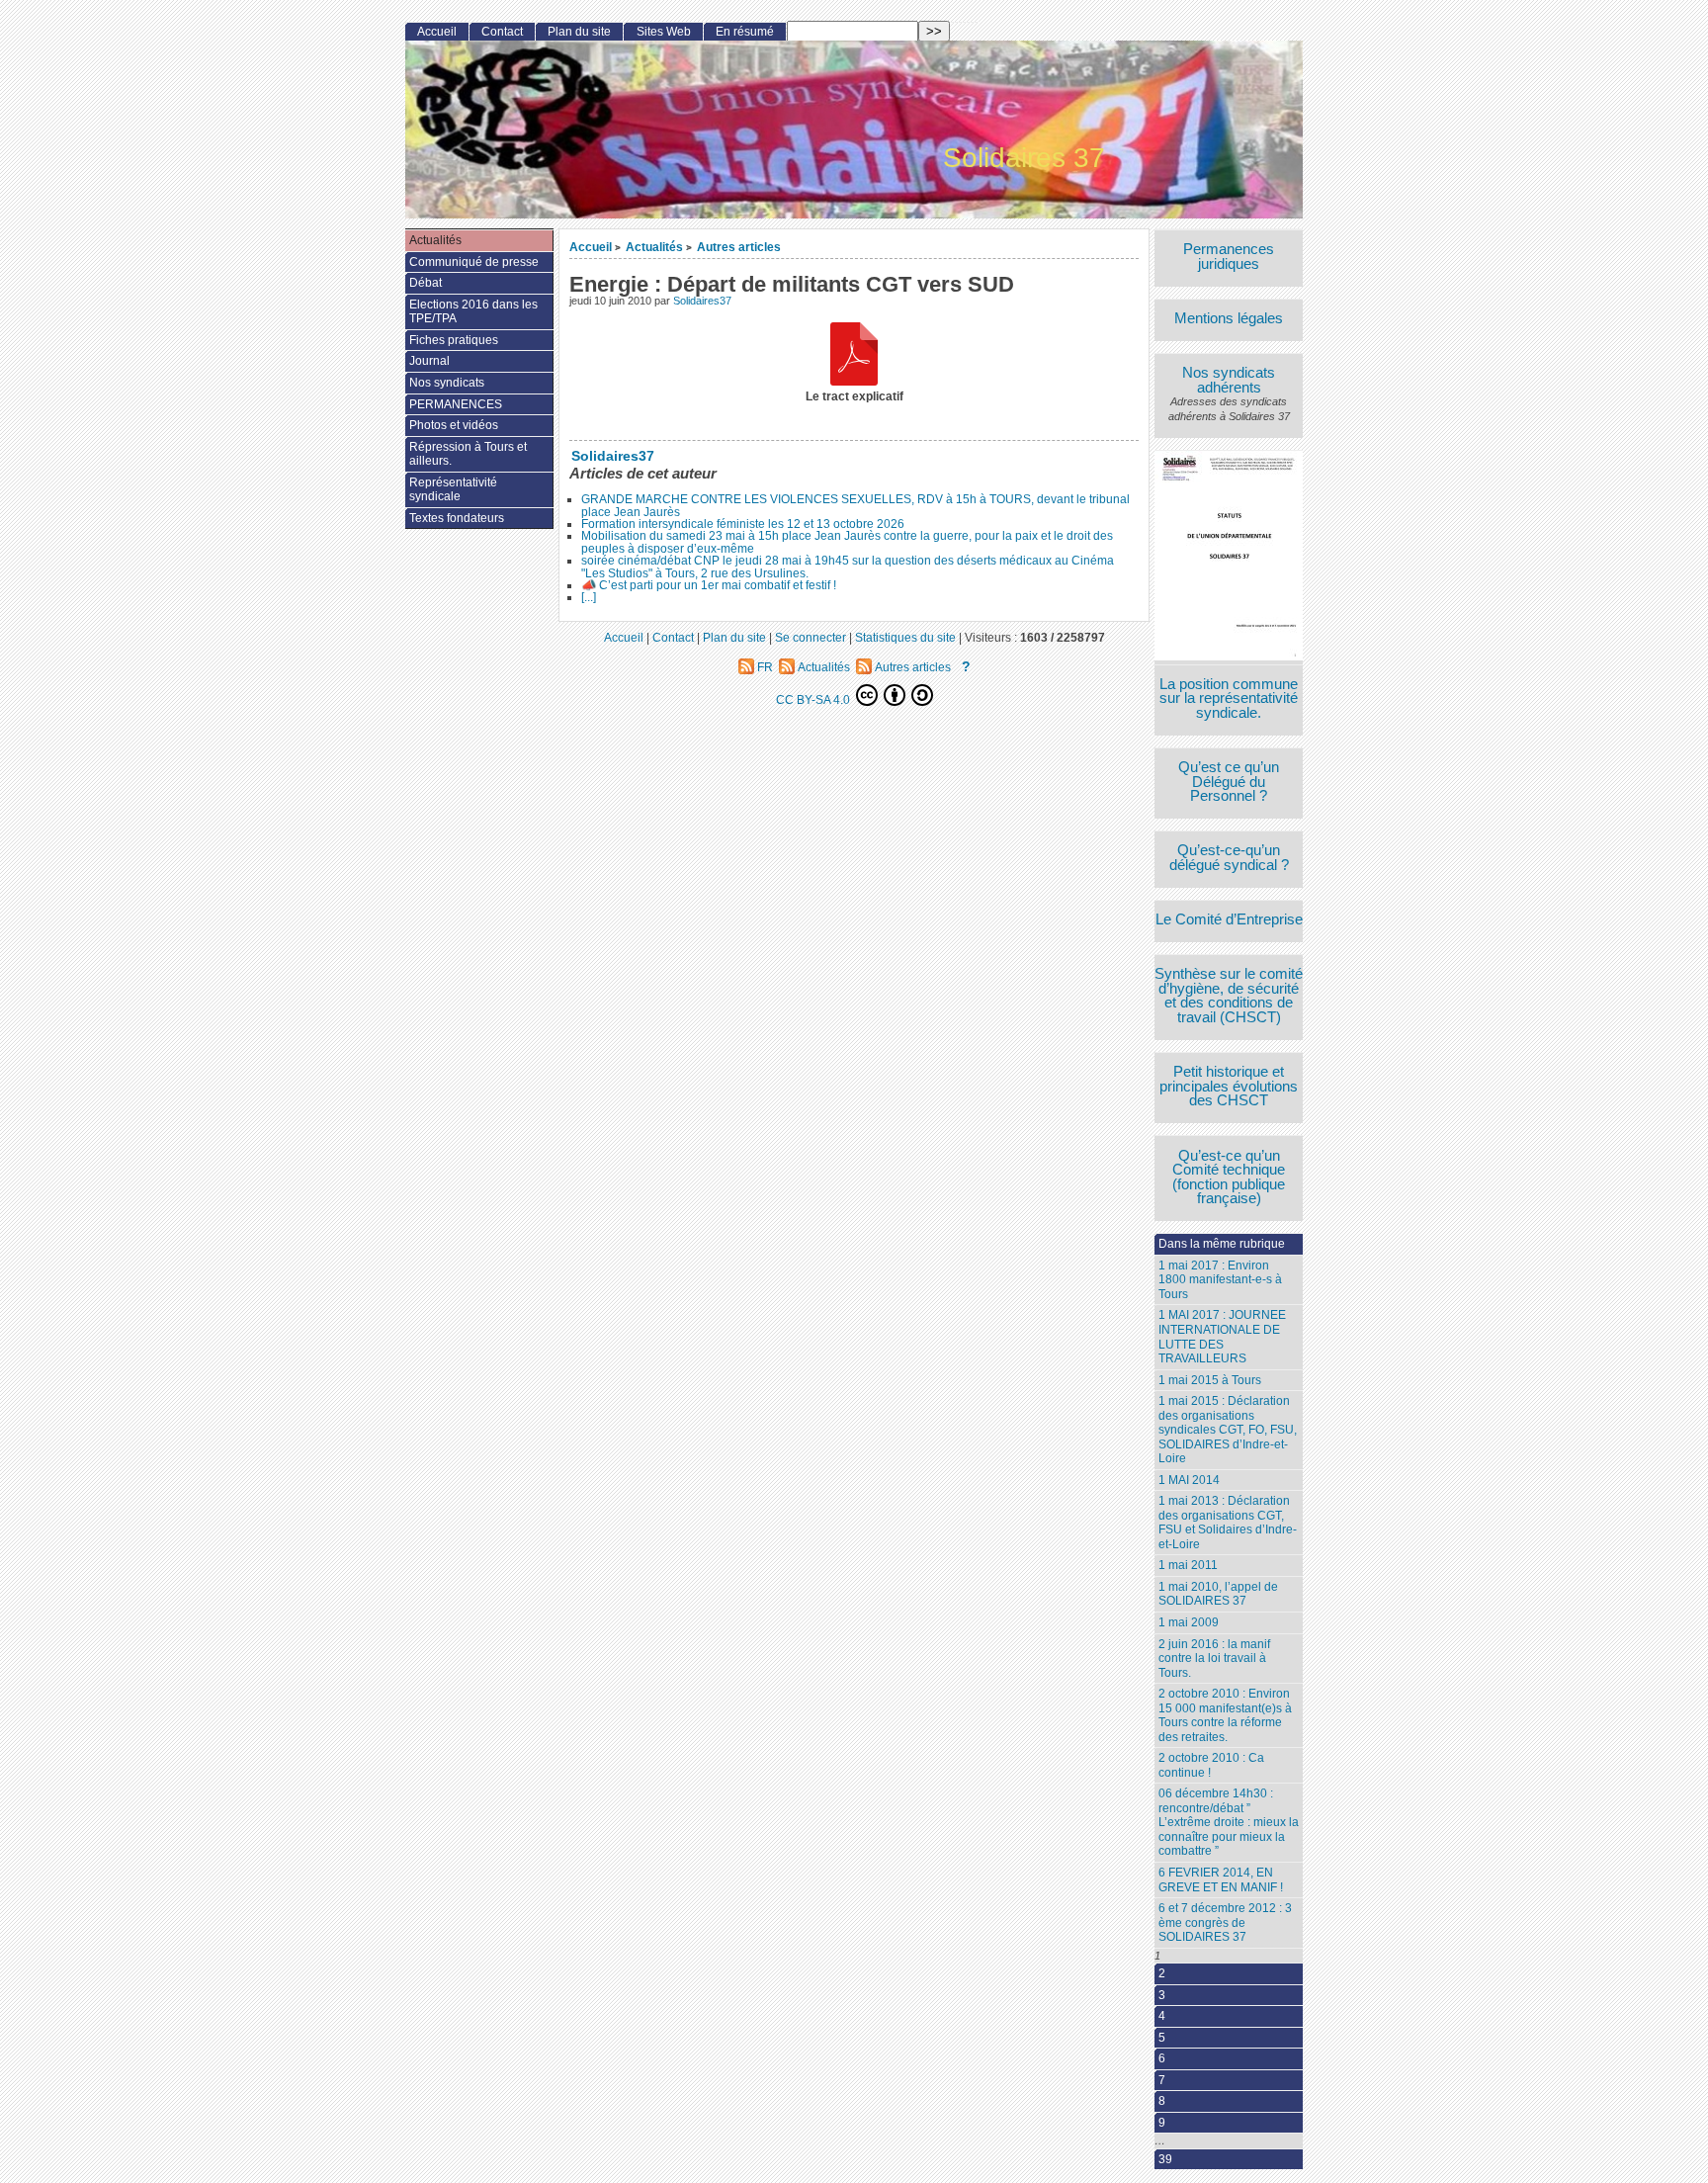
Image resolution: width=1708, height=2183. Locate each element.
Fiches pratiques (454, 340)
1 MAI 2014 (1189, 1480)
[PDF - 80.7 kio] (854, 356)
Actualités (654, 247)
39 (1165, 2159)
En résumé (745, 32)
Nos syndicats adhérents (1229, 380)
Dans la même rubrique (1222, 1244)
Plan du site (579, 32)
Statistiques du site (905, 637)
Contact (502, 32)
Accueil (591, 247)
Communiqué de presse (474, 262)
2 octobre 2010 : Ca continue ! (1211, 1765)
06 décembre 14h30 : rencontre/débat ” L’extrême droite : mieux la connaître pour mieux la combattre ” (1229, 1822)
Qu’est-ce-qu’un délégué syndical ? (1229, 858)
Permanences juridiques (1229, 257)
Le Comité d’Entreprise (1229, 920)
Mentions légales (1229, 319)
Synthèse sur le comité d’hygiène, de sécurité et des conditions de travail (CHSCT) (1229, 996)
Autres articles (739, 247)
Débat (426, 283)
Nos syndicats (447, 383)
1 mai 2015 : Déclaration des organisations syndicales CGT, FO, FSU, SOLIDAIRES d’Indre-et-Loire (1228, 1430)
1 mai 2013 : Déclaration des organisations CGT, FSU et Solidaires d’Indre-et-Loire (1228, 1523)
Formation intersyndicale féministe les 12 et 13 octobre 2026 (743, 524)
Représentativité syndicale (453, 490)
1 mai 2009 (1189, 1622)
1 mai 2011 (1188, 1565)
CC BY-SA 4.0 (814, 699)
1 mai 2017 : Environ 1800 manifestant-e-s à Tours (1220, 1280)
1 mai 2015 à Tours (1210, 1380)
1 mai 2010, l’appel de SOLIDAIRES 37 (1218, 1594)
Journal (429, 361)
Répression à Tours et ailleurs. (468, 454)
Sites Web (664, 32)
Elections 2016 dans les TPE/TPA (473, 312)
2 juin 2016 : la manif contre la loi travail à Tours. (1214, 1659)
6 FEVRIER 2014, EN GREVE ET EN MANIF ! (1221, 1880)
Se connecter (811, 637)
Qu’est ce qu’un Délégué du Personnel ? (1229, 782)
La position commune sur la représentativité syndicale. (1229, 699)
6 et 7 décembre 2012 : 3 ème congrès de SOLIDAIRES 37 (1225, 1922)
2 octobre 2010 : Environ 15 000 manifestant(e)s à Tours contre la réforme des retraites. (1225, 1715)
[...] (589, 597)
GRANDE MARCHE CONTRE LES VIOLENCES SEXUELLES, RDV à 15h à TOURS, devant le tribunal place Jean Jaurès (855, 505)
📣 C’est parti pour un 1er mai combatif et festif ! (709, 585)
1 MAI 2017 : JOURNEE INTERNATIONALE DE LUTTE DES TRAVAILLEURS (1222, 1337)
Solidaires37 (702, 301)
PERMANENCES (456, 404)
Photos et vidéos (454, 425)
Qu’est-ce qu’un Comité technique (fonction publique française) (1229, 1178)
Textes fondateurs (457, 518)
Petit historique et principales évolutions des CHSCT (1229, 1087)
